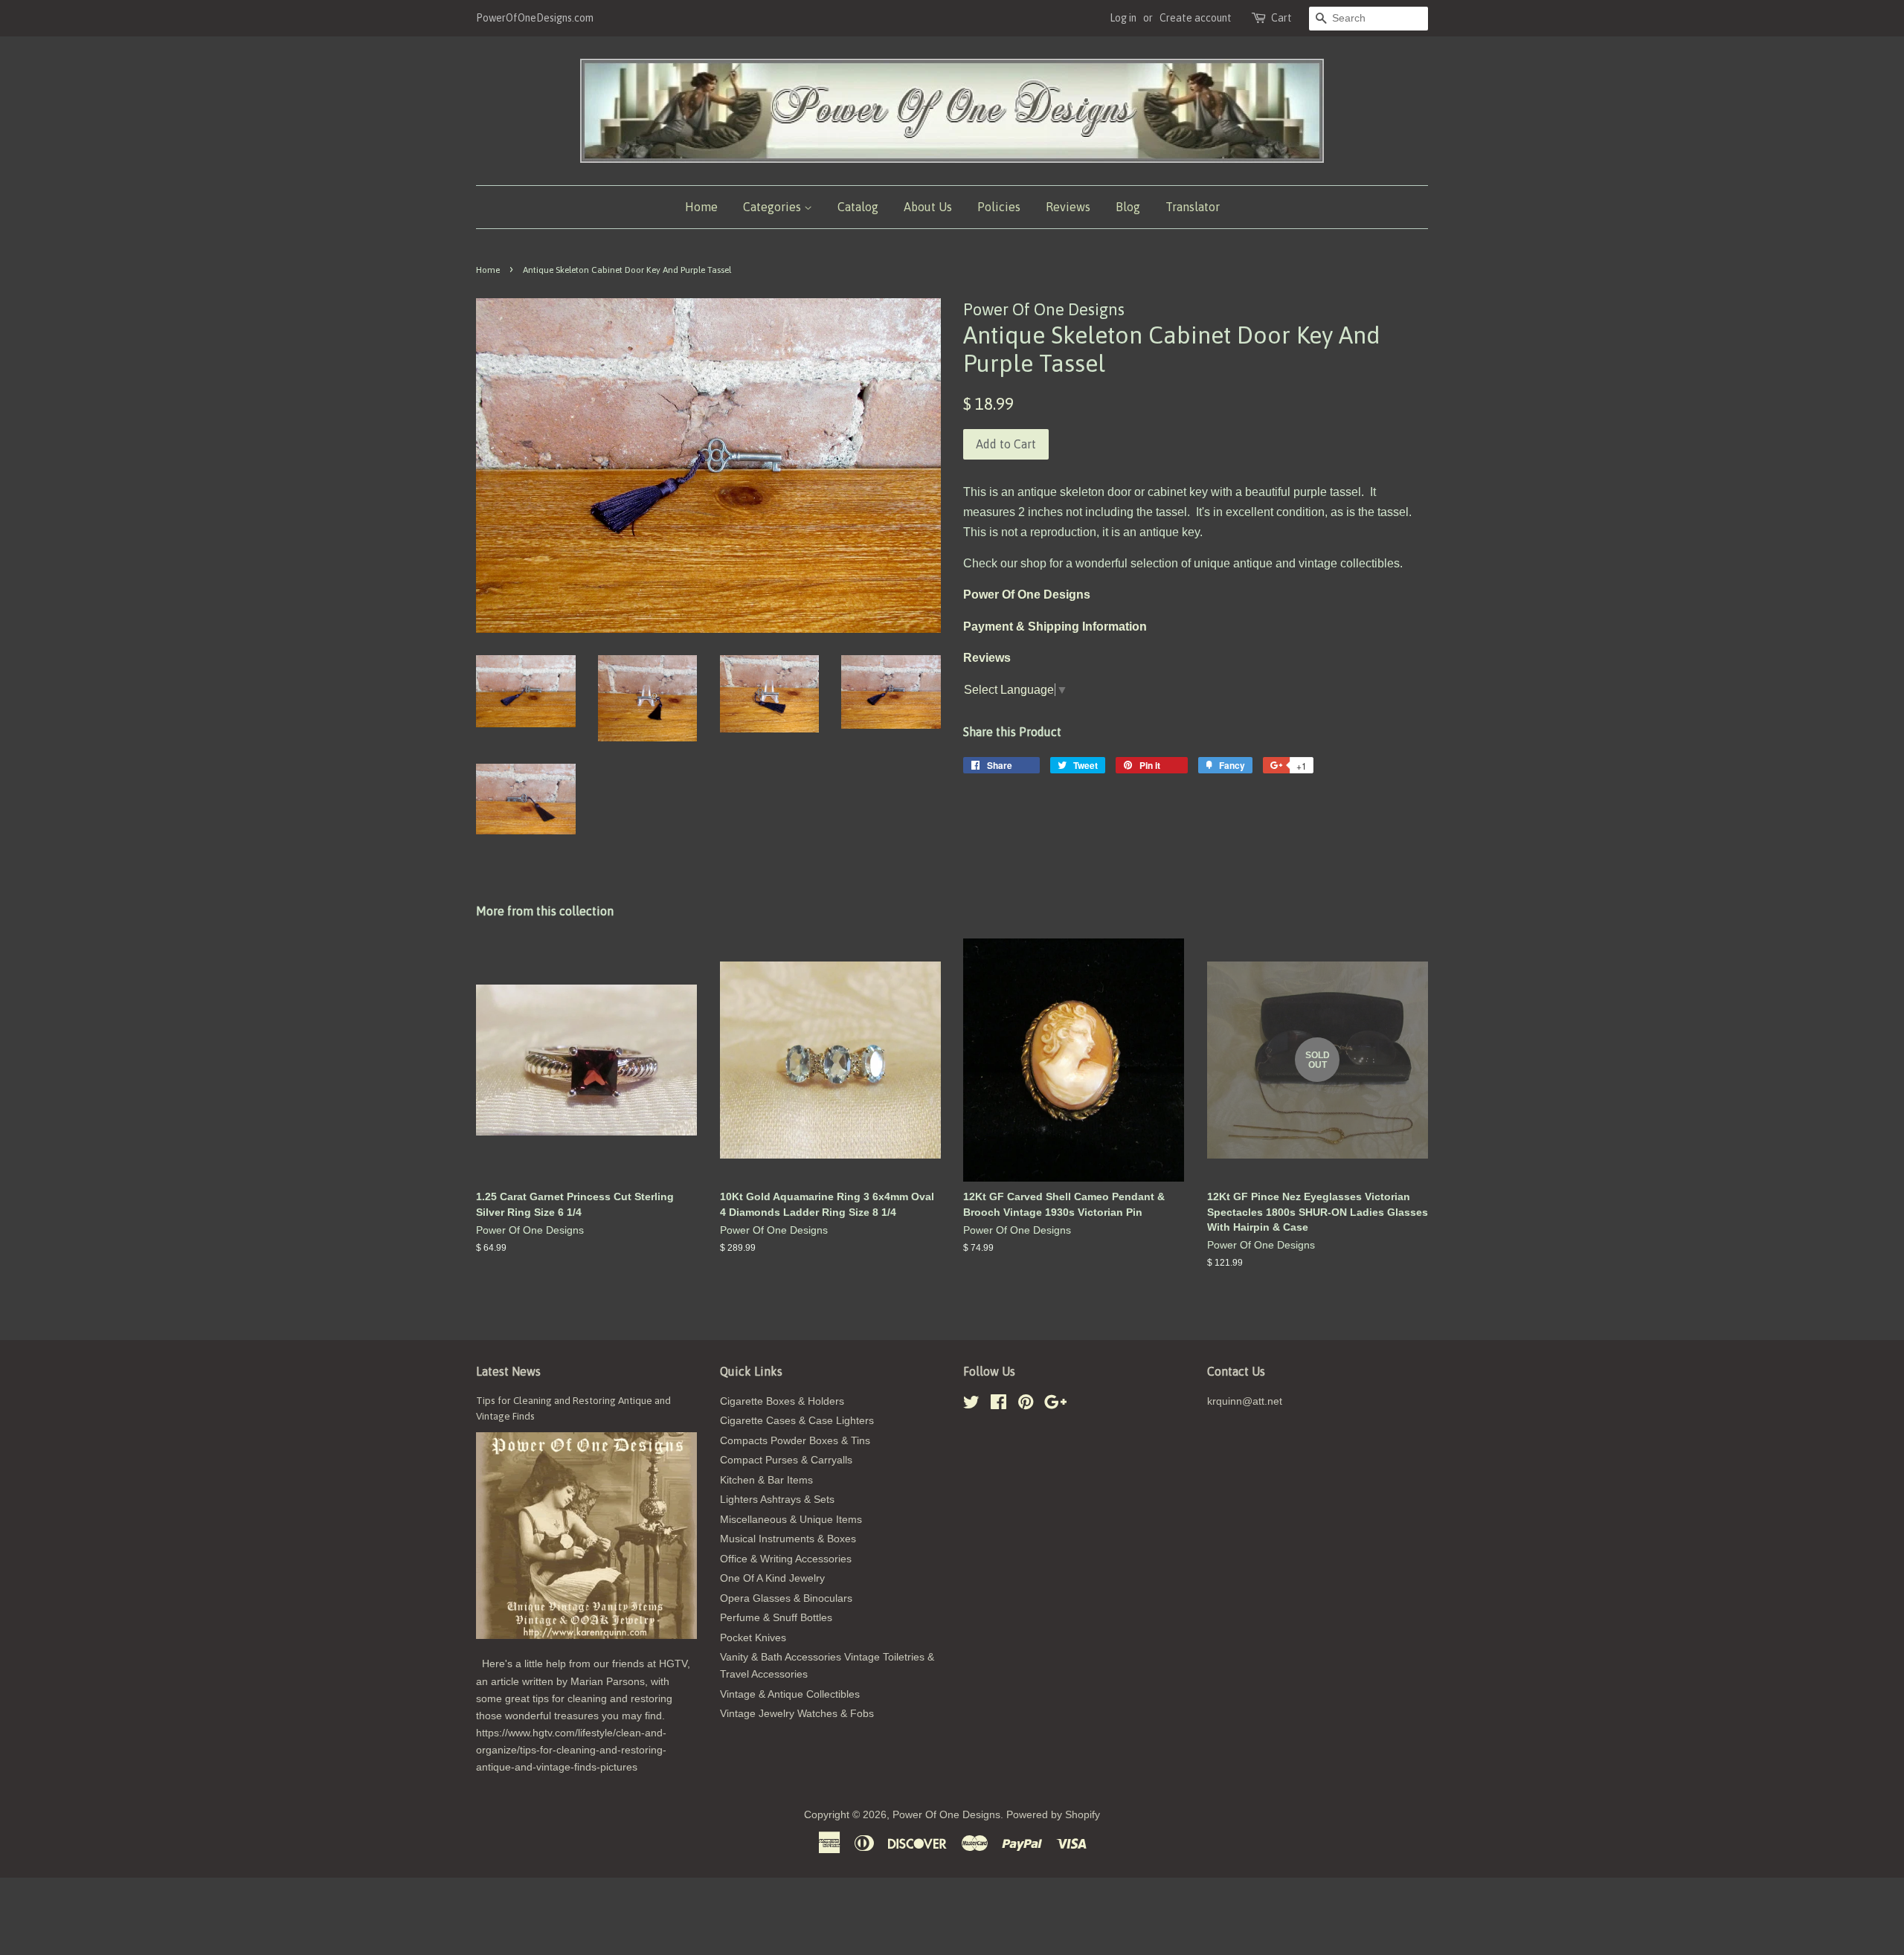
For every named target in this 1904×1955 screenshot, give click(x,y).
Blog (1128, 207)
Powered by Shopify (1053, 1815)
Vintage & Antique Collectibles (790, 1694)
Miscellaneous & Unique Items (791, 1520)
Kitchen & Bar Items (766, 1480)
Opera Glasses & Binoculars (786, 1598)
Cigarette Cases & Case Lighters (797, 1421)
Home (701, 207)
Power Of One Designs (946, 1815)
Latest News (508, 1371)
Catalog (858, 207)
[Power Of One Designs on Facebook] (998, 1405)
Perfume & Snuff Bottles (776, 1618)
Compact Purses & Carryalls (786, 1460)
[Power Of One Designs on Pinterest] (1026, 1405)
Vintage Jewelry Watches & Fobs (797, 1714)
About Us (928, 207)
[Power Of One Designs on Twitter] (971, 1405)
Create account (1196, 18)
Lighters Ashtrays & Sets (777, 1500)
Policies (999, 207)
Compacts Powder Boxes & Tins (795, 1441)
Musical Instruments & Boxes (788, 1539)
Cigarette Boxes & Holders (782, 1401)
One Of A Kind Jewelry (772, 1578)
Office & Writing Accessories (786, 1559)
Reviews (1068, 207)
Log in (1123, 18)
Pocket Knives (753, 1638)
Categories (773, 207)
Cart (1281, 18)
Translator (1193, 207)
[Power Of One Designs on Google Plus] (1055, 1405)
